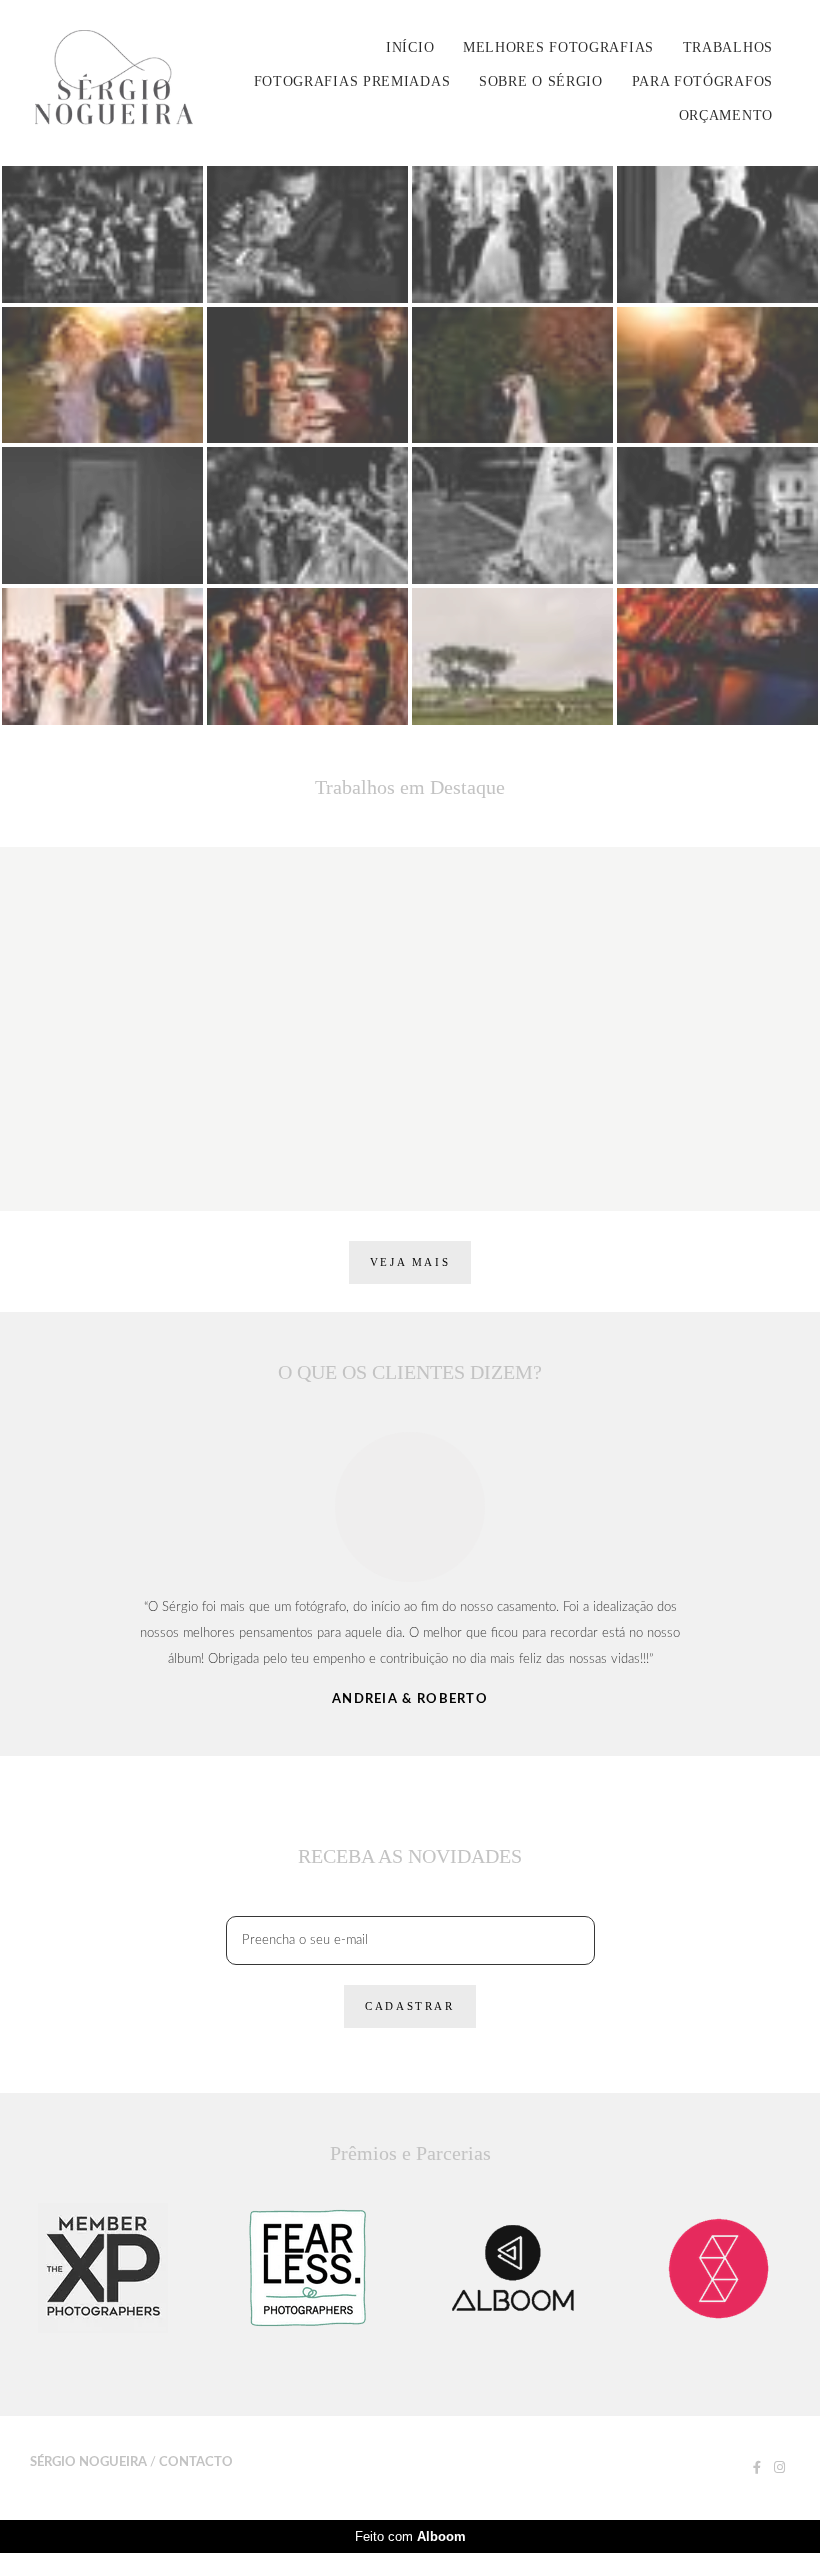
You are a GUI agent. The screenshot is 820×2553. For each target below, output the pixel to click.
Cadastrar (409, 2006)
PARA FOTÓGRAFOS (703, 81)
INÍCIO (410, 47)
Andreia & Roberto (410, 1699)
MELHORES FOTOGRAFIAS (558, 47)
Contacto (196, 2462)
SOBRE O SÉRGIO (541, 81)
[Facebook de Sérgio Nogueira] (757, 2468)
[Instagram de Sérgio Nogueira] (779, 2468)
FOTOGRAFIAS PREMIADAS (352, 81)
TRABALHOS (728, 47)
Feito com (410, 2536)
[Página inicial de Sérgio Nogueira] (123, 82)
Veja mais (410, 1262)
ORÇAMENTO (726, 115)
